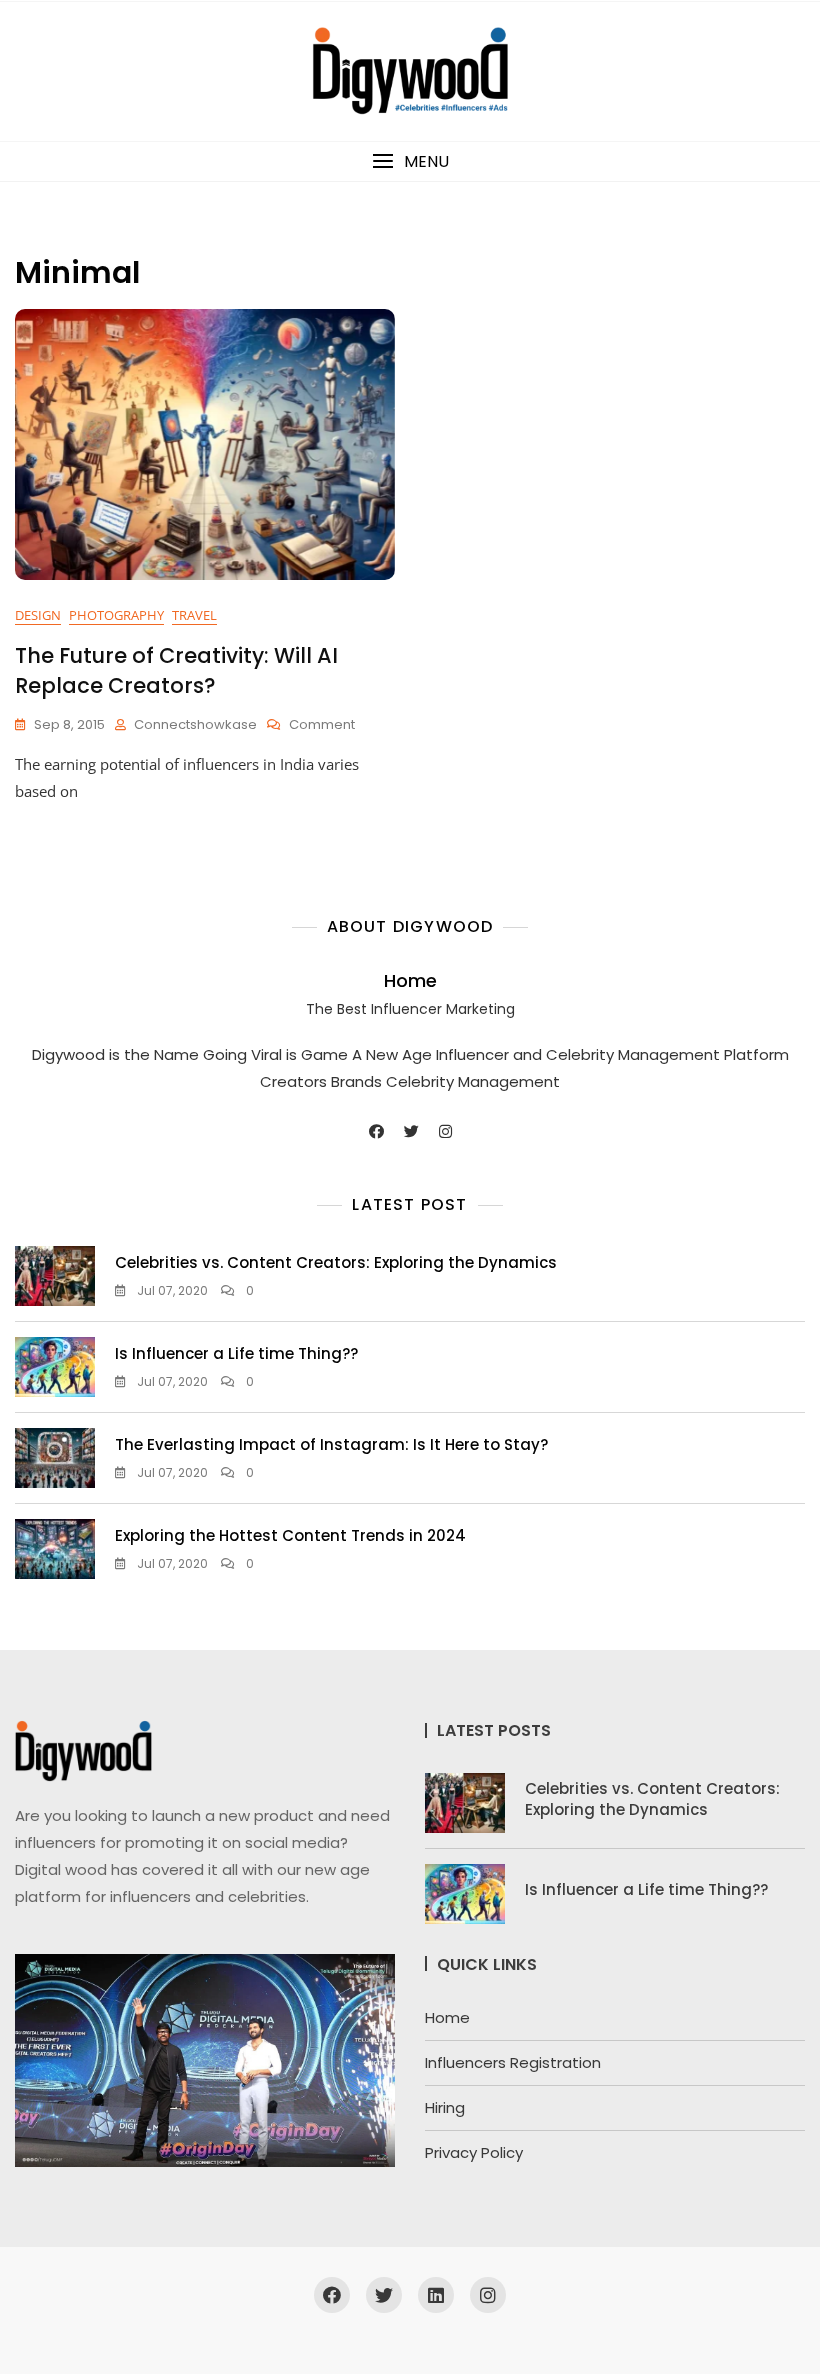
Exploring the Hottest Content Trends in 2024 (290, 1535)
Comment (322, 724)
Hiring (445, 2107)
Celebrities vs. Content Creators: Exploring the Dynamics (336, 1262)
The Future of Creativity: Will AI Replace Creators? (176, 670)
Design (38, 615)
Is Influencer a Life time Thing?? (236, 1353)
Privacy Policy (474, 2152)
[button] (410, 161)
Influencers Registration (513, 2062)
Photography (116, 615)
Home (410, 980)
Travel (194, 615)
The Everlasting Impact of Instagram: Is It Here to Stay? (331, 1444)
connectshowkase (195, 724)
